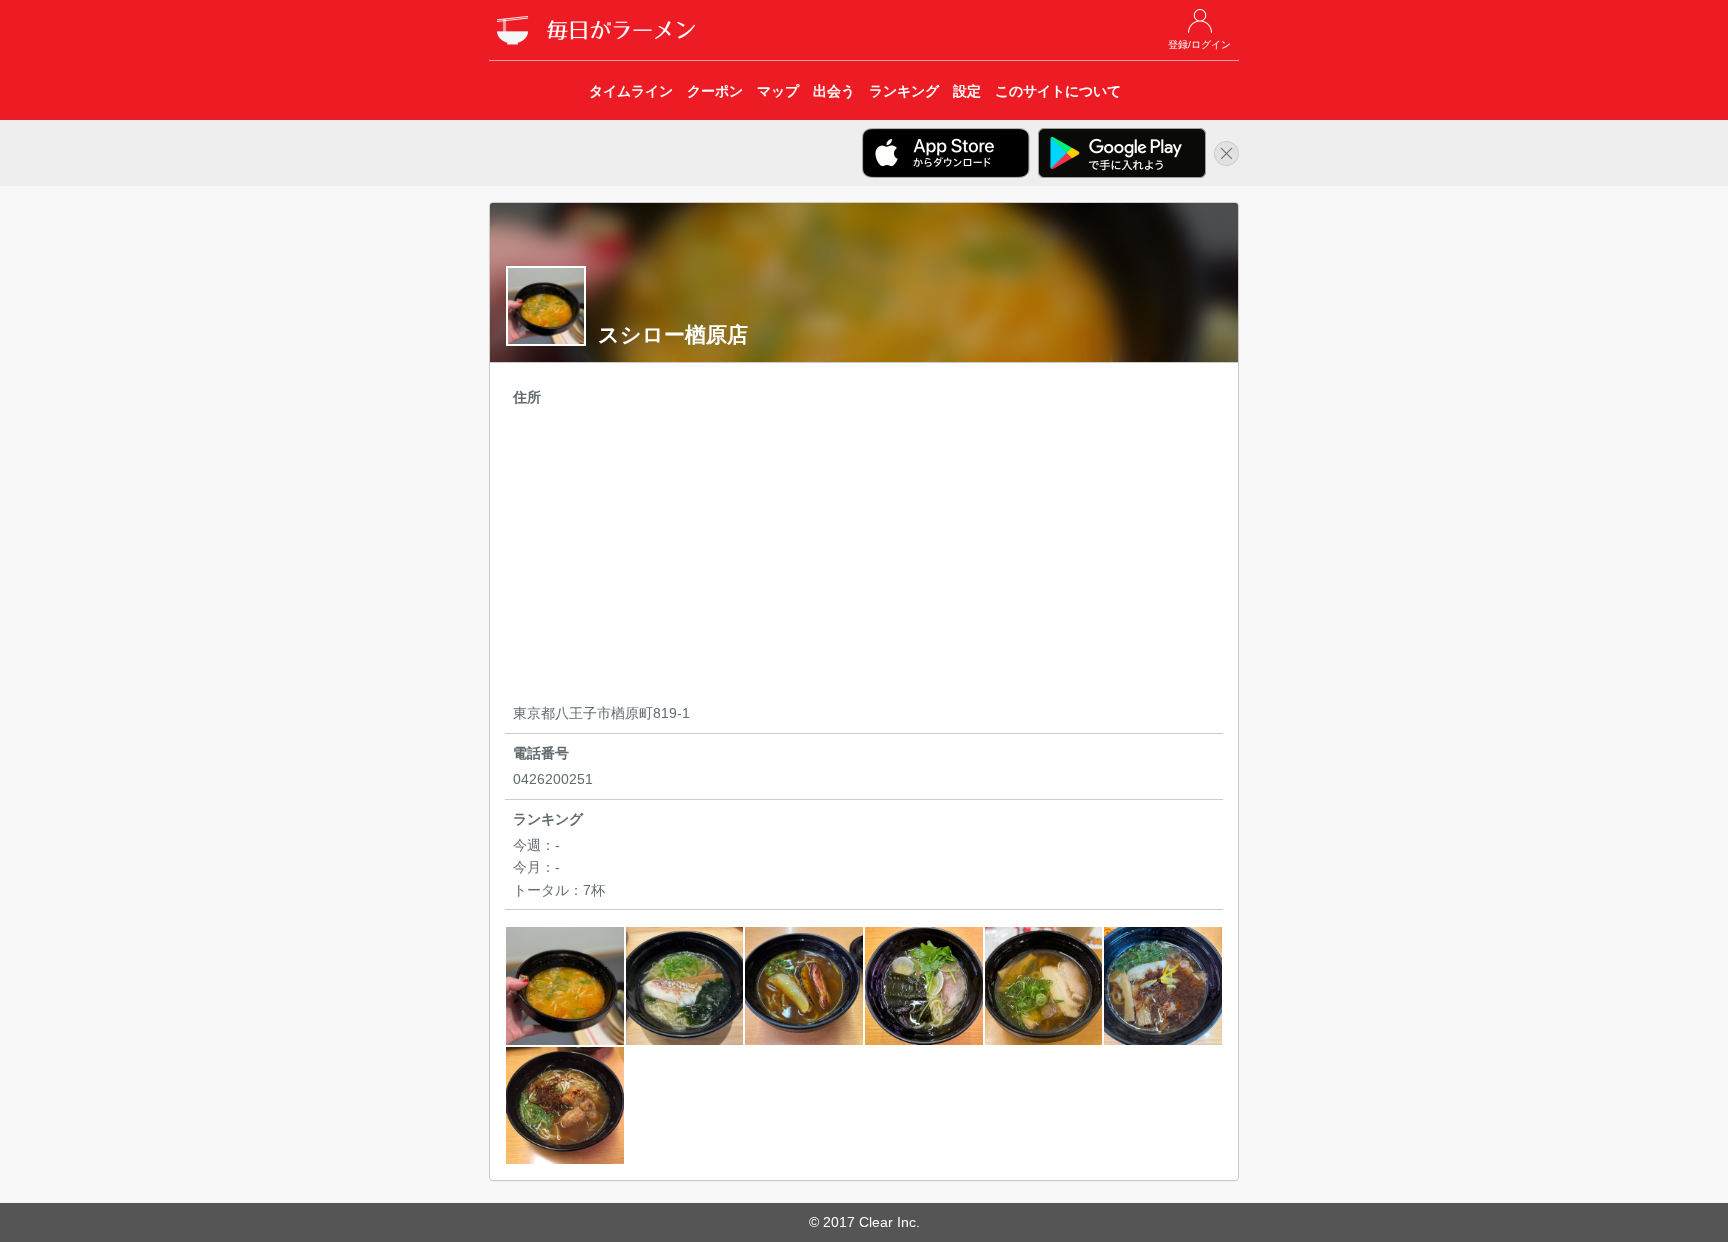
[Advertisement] (864, 558)
